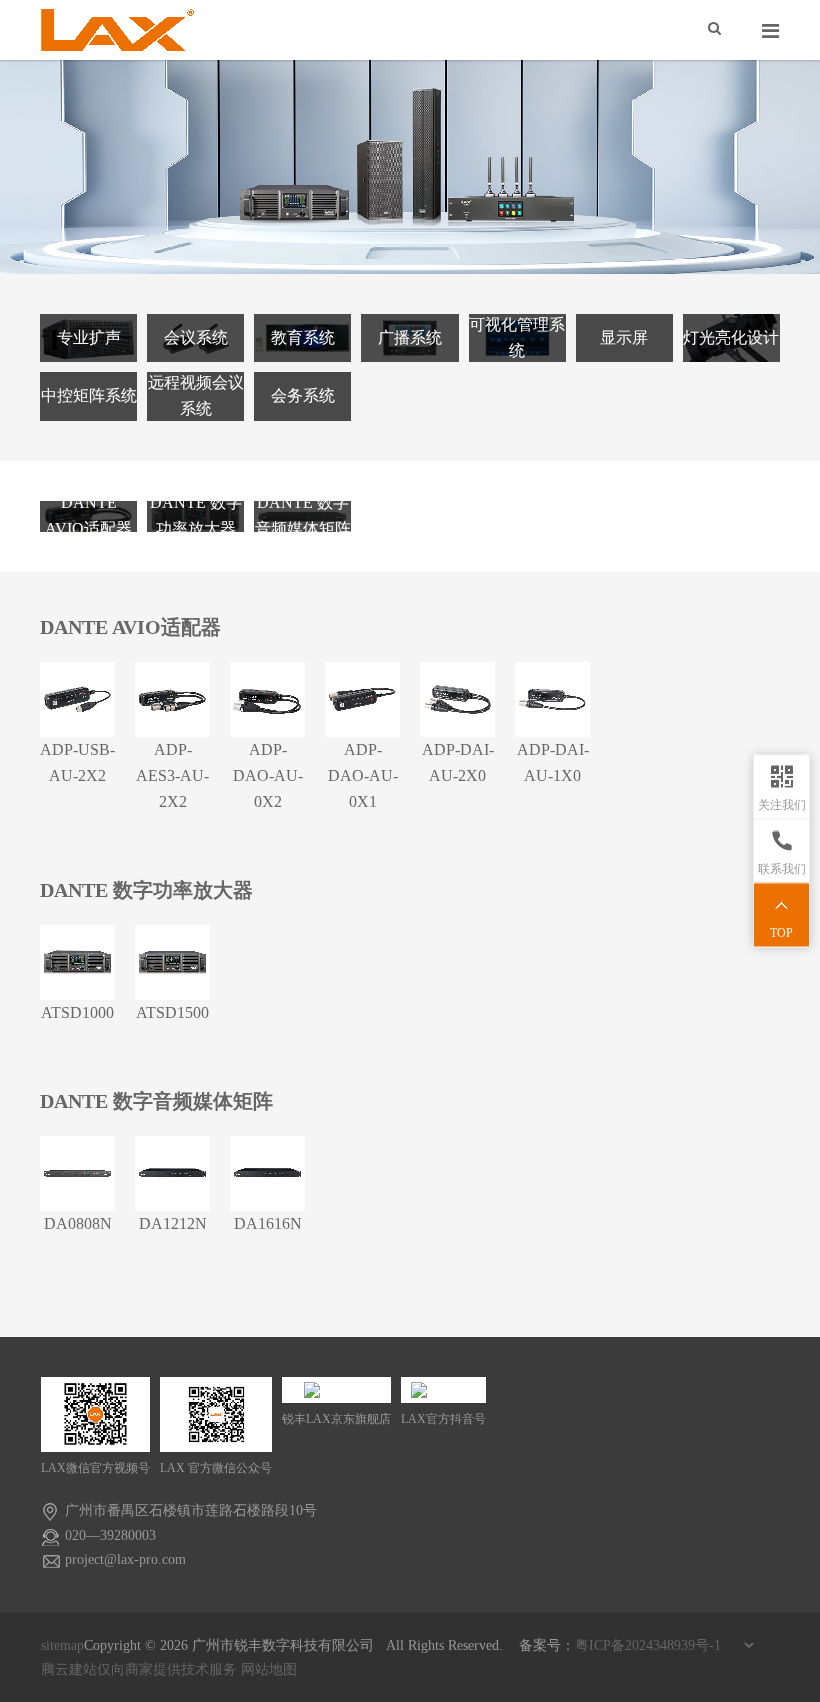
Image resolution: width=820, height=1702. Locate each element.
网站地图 (269, 1669)
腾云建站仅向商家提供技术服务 (139, 1669)
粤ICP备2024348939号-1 (648, 1645)
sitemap (62, 1645)
